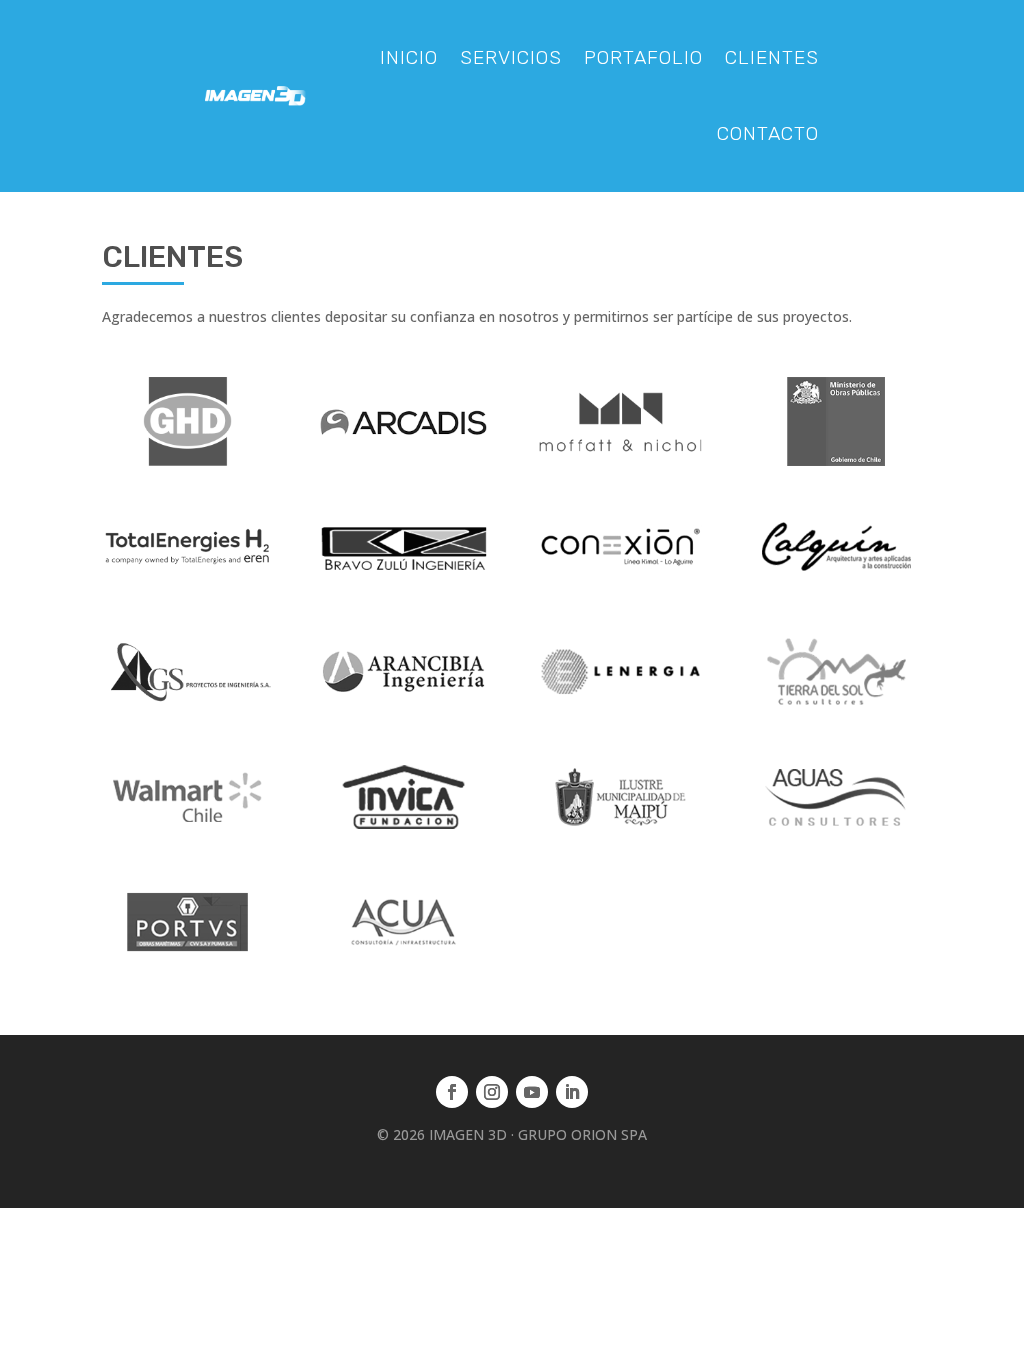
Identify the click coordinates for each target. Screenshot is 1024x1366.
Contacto (768, 133)
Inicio (409, 57)
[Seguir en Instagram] (492, 1092)
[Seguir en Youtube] (532, 1092)
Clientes (772, 57)
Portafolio (643, 57)
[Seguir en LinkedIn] (572, 1092)
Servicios (511, 57)
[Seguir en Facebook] (452, 1092)
